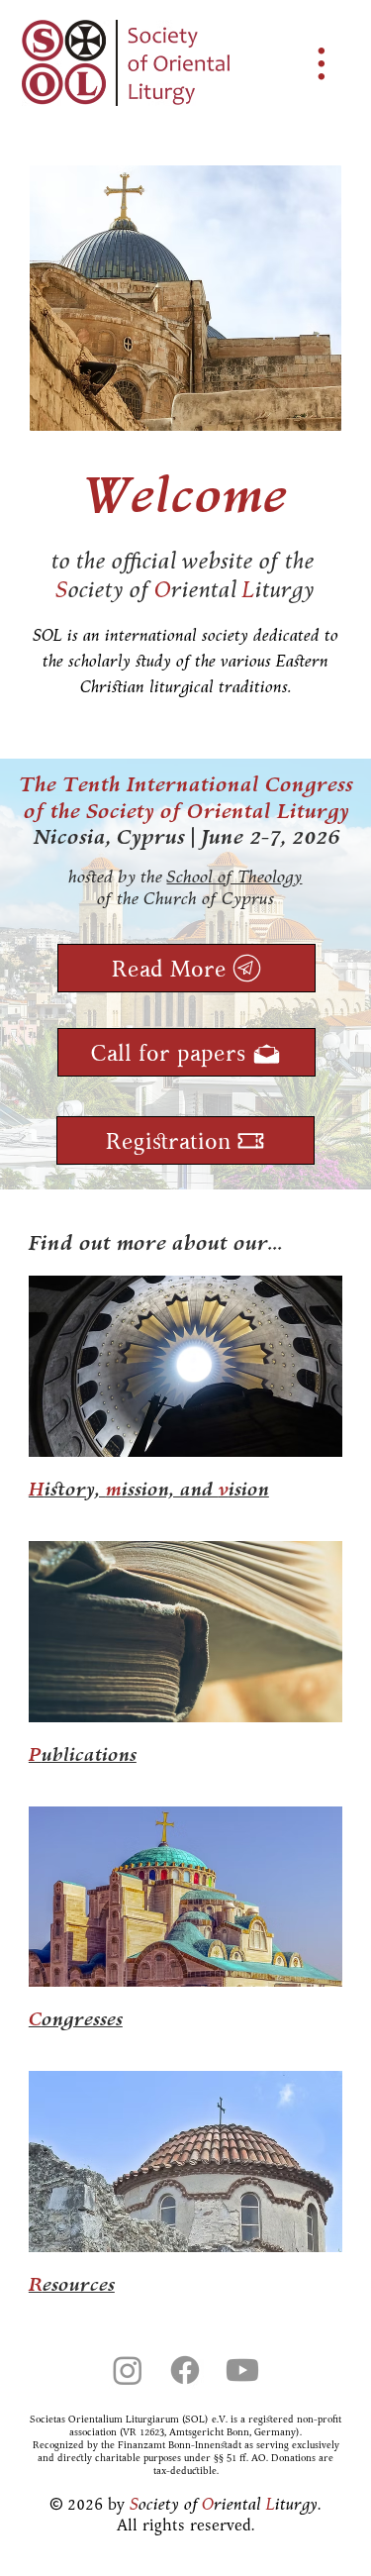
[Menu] (323, 63)
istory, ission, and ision (149, 1489)
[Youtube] (242, 2370)
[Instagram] (128, 2370)
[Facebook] (185, 2370)
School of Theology (234, 876)
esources (72, 2284)
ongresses (76, 2018)
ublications (83, 1754)
